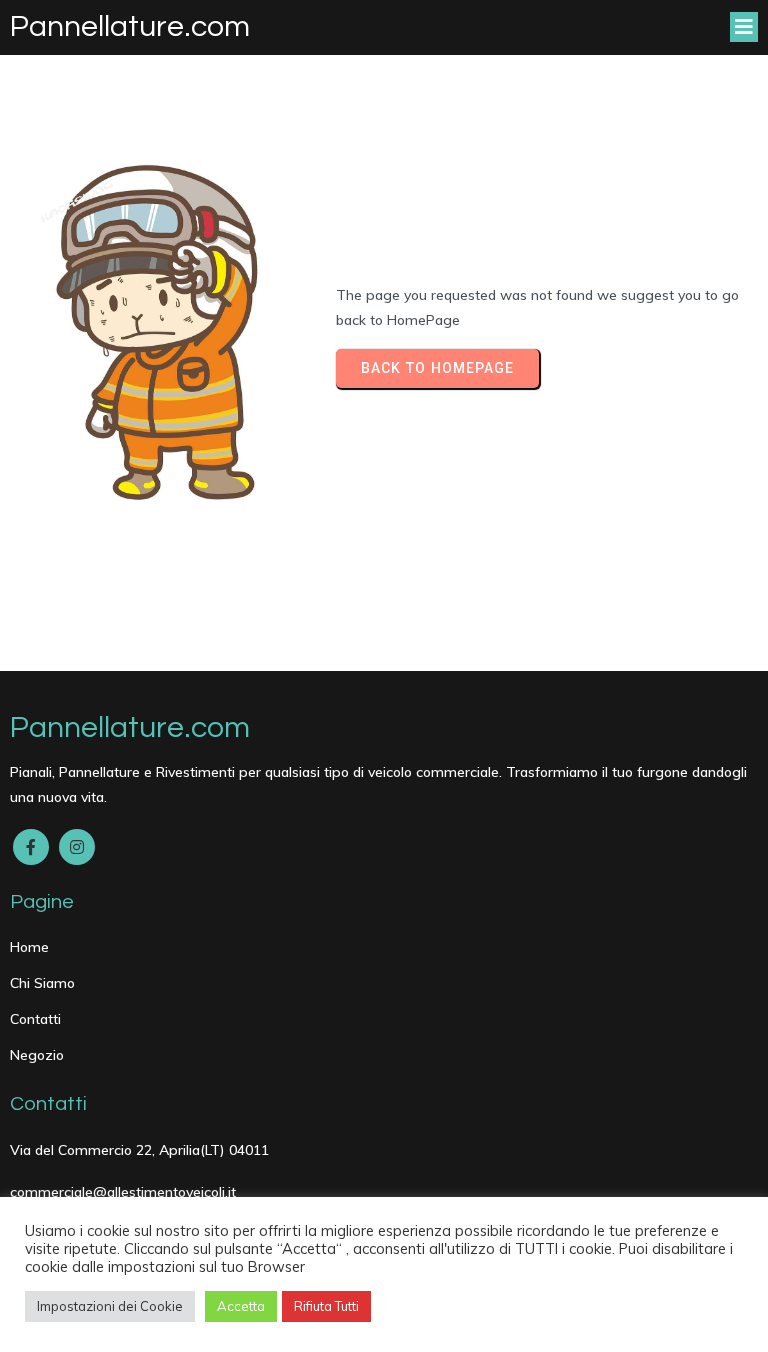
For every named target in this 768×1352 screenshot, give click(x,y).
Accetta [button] (241, 1306)
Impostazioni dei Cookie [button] (110, 1306)
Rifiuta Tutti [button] (326, 1306)
